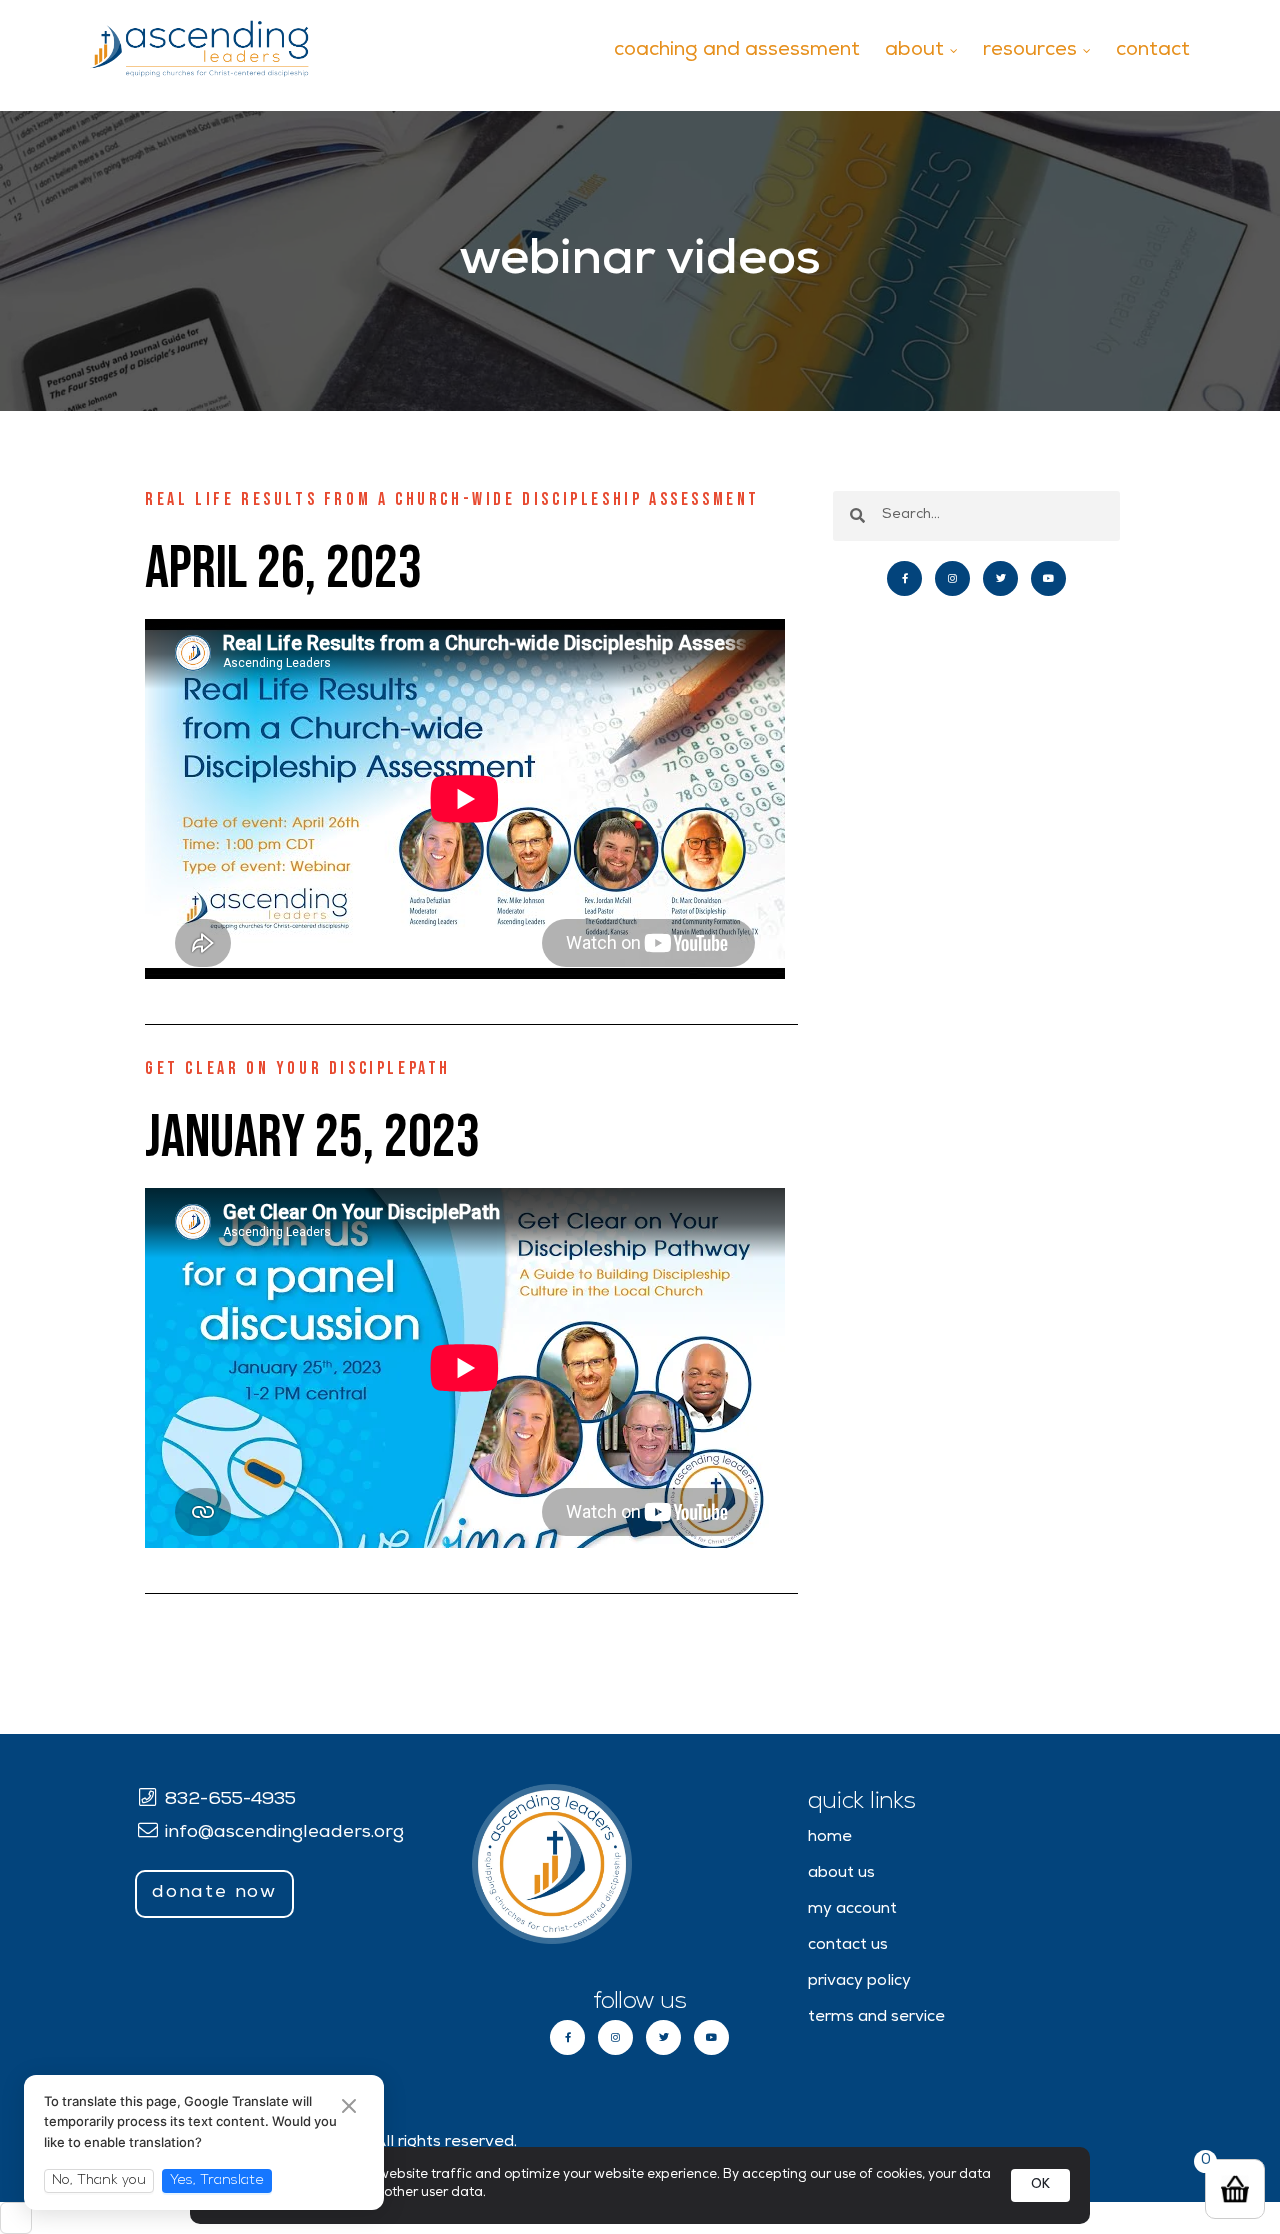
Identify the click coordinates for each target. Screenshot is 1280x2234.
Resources (1030, 51)
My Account (852, 1910)
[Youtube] (1048, 578)
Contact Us (848, 1946)
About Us (841, 1874)
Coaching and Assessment (737, 51)
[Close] (349, 2108)
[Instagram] (952, 578)
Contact (1153, 51)
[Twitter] (1000, 578)
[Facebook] (904, 578)
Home (830, 1838)
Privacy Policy (859, 1982)
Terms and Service (876, 2018)
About (914, 51)
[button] (214, 1894)
